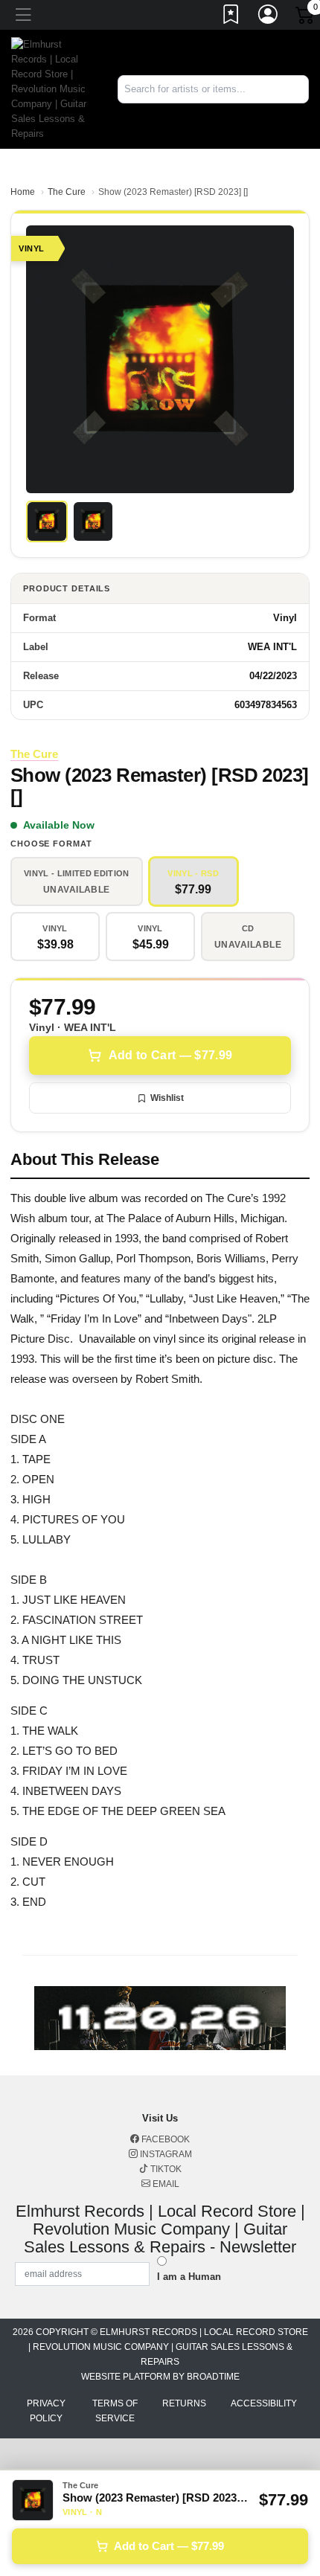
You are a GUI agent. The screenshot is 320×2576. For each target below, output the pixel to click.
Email (165, 2184)
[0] (306, 18)
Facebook (164, 2139)
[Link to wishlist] (231, 17)
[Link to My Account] (269, 17)
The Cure (67, 192)
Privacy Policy (46, 2411)
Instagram (165, 2154)
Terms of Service (115, 2411)
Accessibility (264, 2403)
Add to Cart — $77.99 (170, 1055)
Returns (184, 2403)
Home (23, 192)
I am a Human (189, 2277)
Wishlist (167, 1098)
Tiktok (165, 2169)
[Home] (53, 88)
